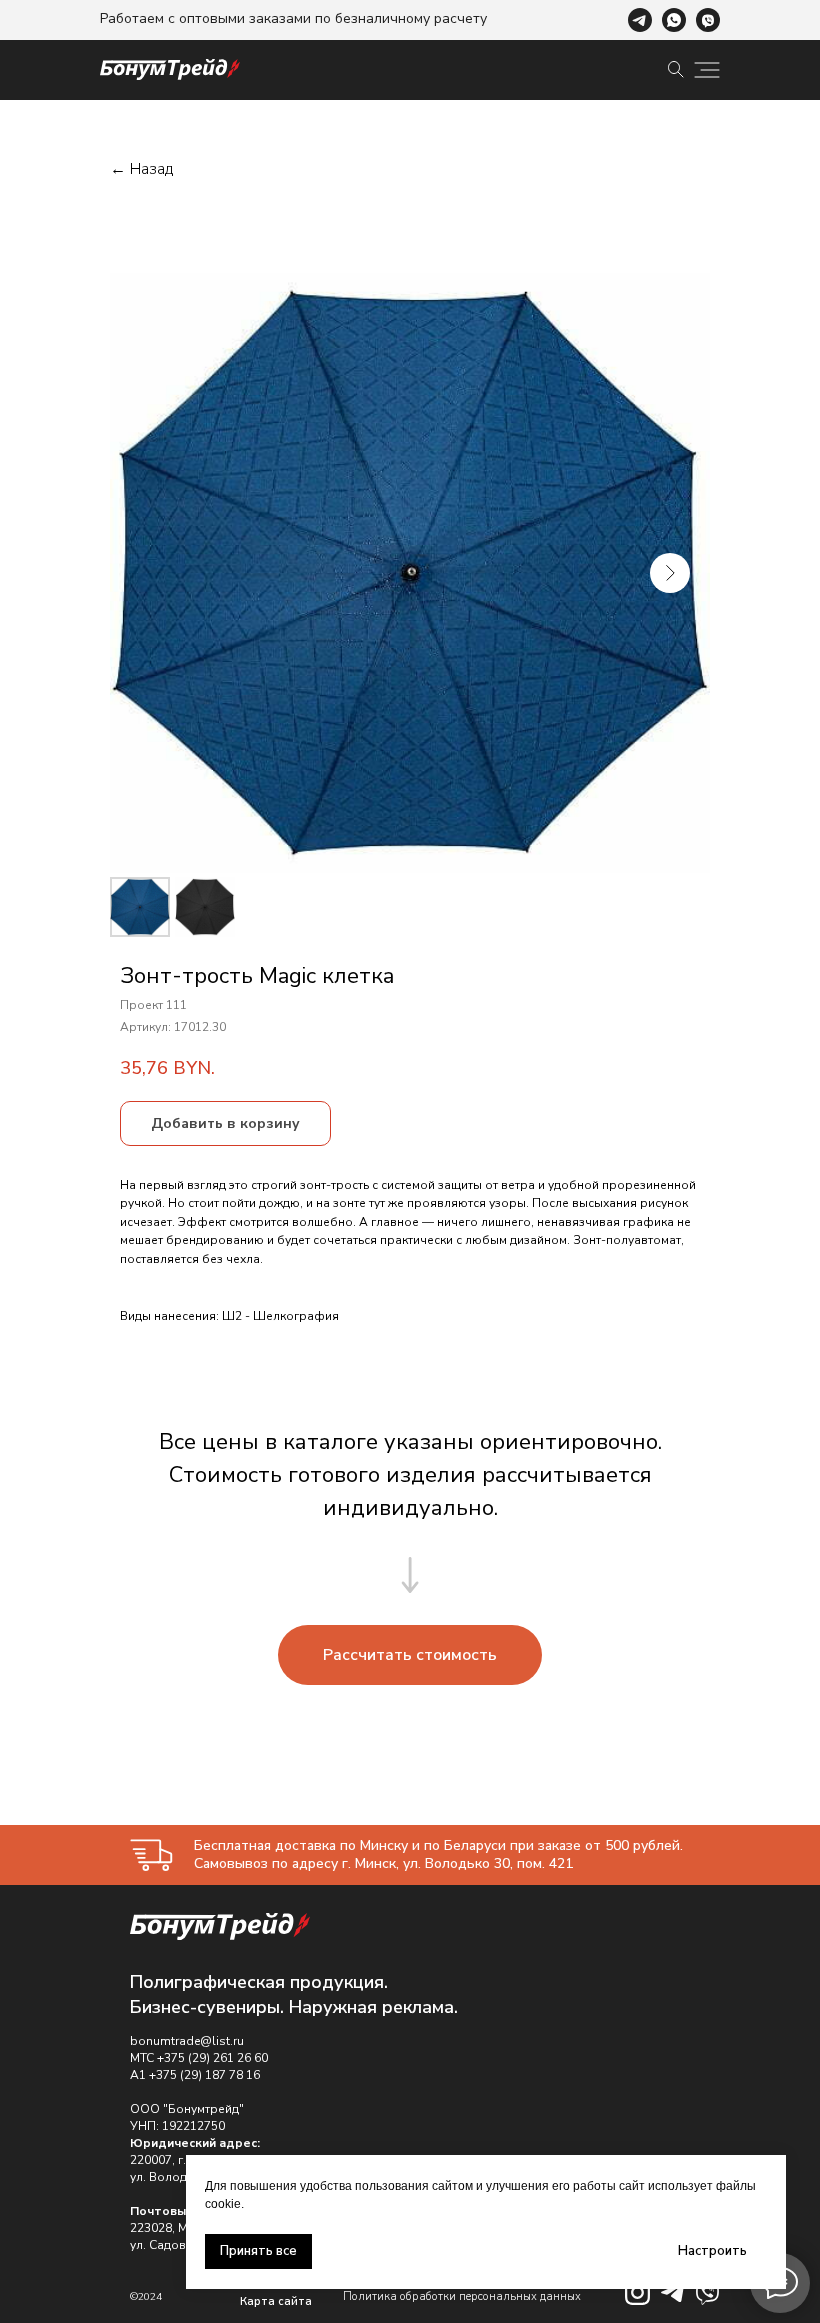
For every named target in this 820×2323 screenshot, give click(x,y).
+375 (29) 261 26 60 (212, 2058)
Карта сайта (276, 2301)
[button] (410, 1655)
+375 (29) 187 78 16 (204, 2075)
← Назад (141, 169)
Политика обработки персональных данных (462, 2296)
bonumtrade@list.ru (187, 2041)
